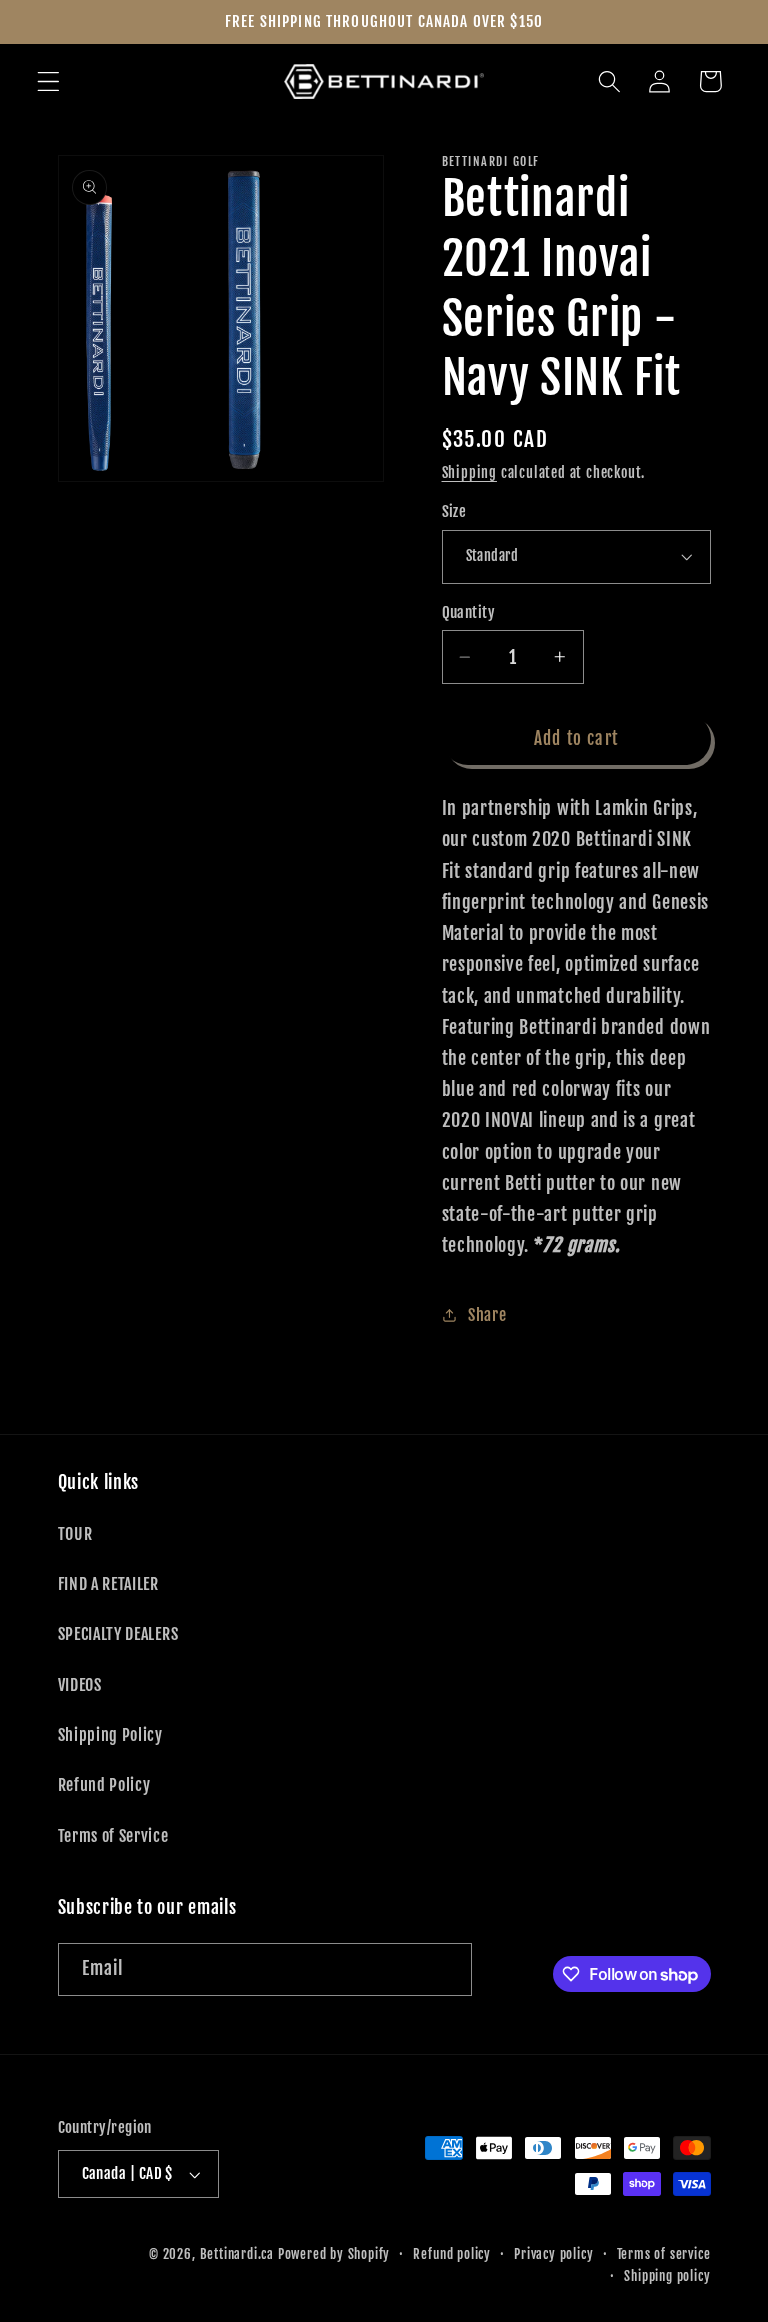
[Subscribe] (445, 1970)
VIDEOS (80, 1685)
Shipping (469, 472)
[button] (48, 81)
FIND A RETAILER (108, 1584)
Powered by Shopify (334, 2254)
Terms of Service (113, 1836)
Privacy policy (553, 2254)
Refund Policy (104, 1785)
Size (454, 511)
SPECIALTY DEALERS (118, 1634)
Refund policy (451, 2254)
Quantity (469, 612)
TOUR (75, 1534)
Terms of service (664, 2254)
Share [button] (487, 1315)
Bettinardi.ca (237, 2254)
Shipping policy (667, 2276)
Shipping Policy (110, 1735)
